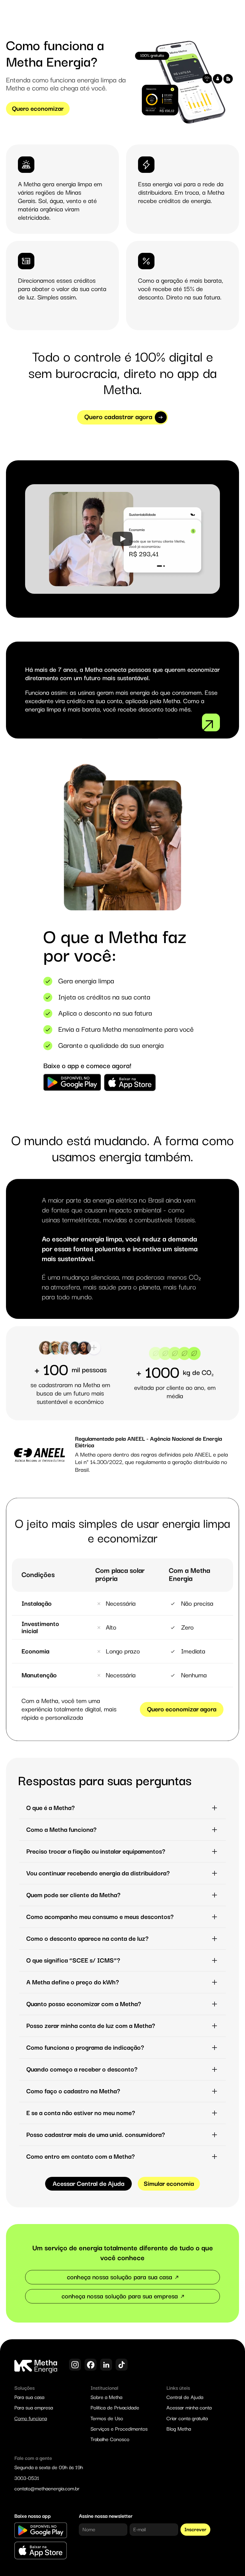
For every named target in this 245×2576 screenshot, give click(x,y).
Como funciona (31, 2419)
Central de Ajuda (185, 2397)
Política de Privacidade (115, 2408)
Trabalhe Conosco (110, 2439)
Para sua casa (29, 2397)
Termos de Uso (107, 2419)
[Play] (122, 539)
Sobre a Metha (106, 2397)
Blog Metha (179, 2429)
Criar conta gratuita (187, 2419)
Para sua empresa (34, 2408)
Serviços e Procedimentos (119, 2429)
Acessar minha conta (189, 2408)
